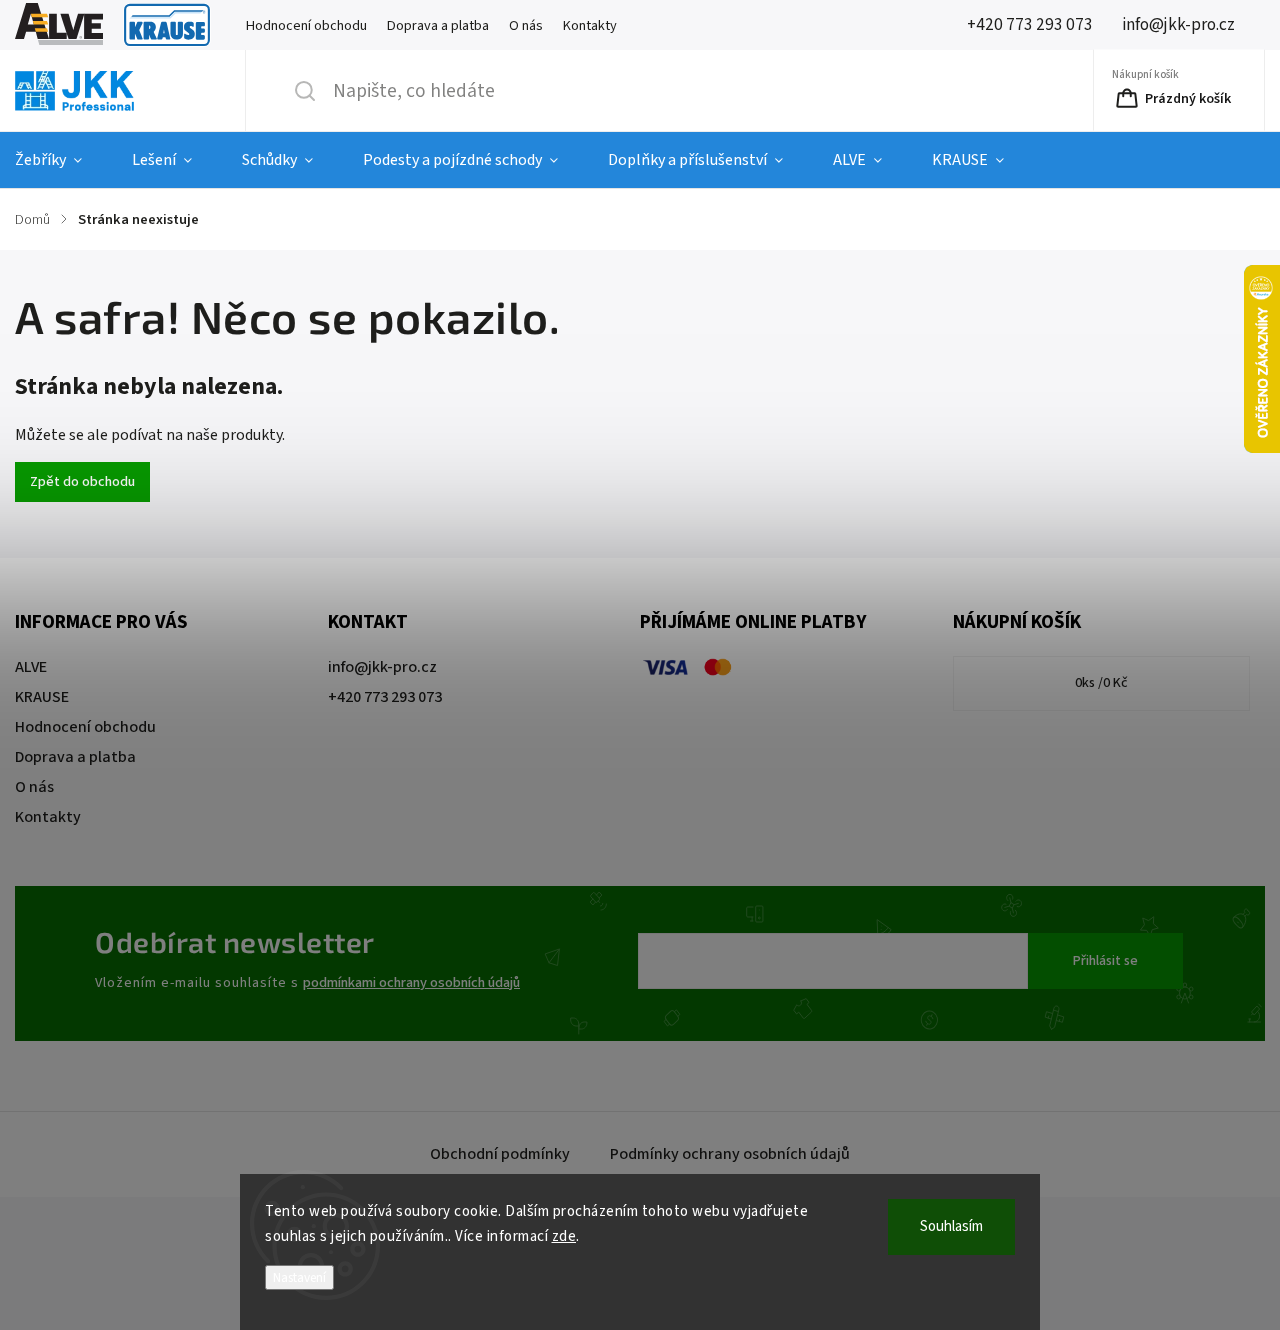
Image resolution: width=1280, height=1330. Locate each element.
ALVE (59, 25)
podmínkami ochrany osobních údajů (411, 982)
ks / (1101, 683)
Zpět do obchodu (82, 482)
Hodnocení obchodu (306, 25)
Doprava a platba (438, 25)
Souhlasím (951, 1226)
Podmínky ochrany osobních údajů (730, 1154)
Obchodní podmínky (500, 1154)
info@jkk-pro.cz (382, 667)
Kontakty (590, 25)
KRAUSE (167, 25)
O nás (526, 25)
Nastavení (299, 1277)
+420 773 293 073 (385, 697)
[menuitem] (61, 160)
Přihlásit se (1105, 961)
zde (564, 1236)
